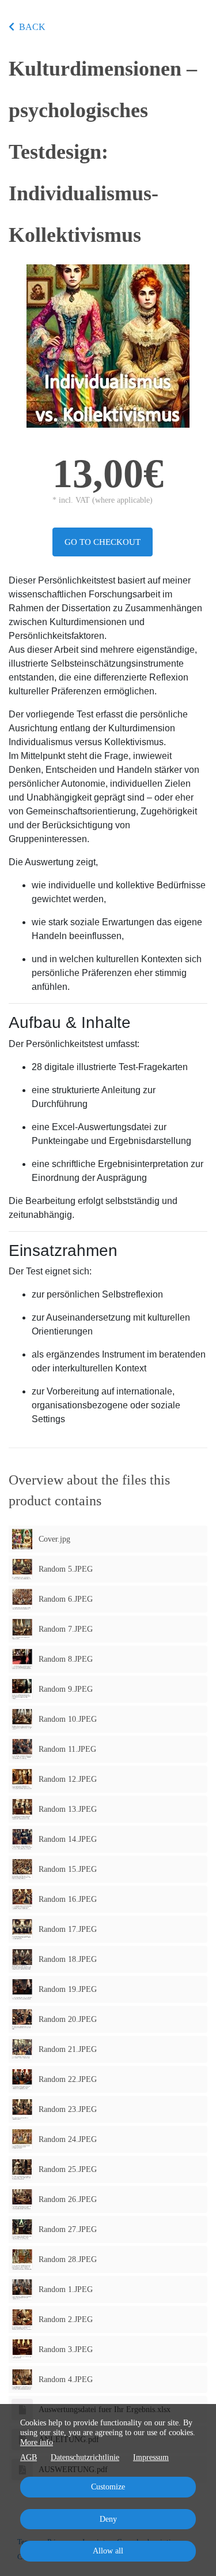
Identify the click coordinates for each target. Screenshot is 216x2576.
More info (37, 2442)
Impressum (151, 2457)
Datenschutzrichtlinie (85, 2457)
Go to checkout (103, 542)
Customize (108, 2487)
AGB (29, 2457)
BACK (32, 27)
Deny (108, 2519)
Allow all (108, 2551)
